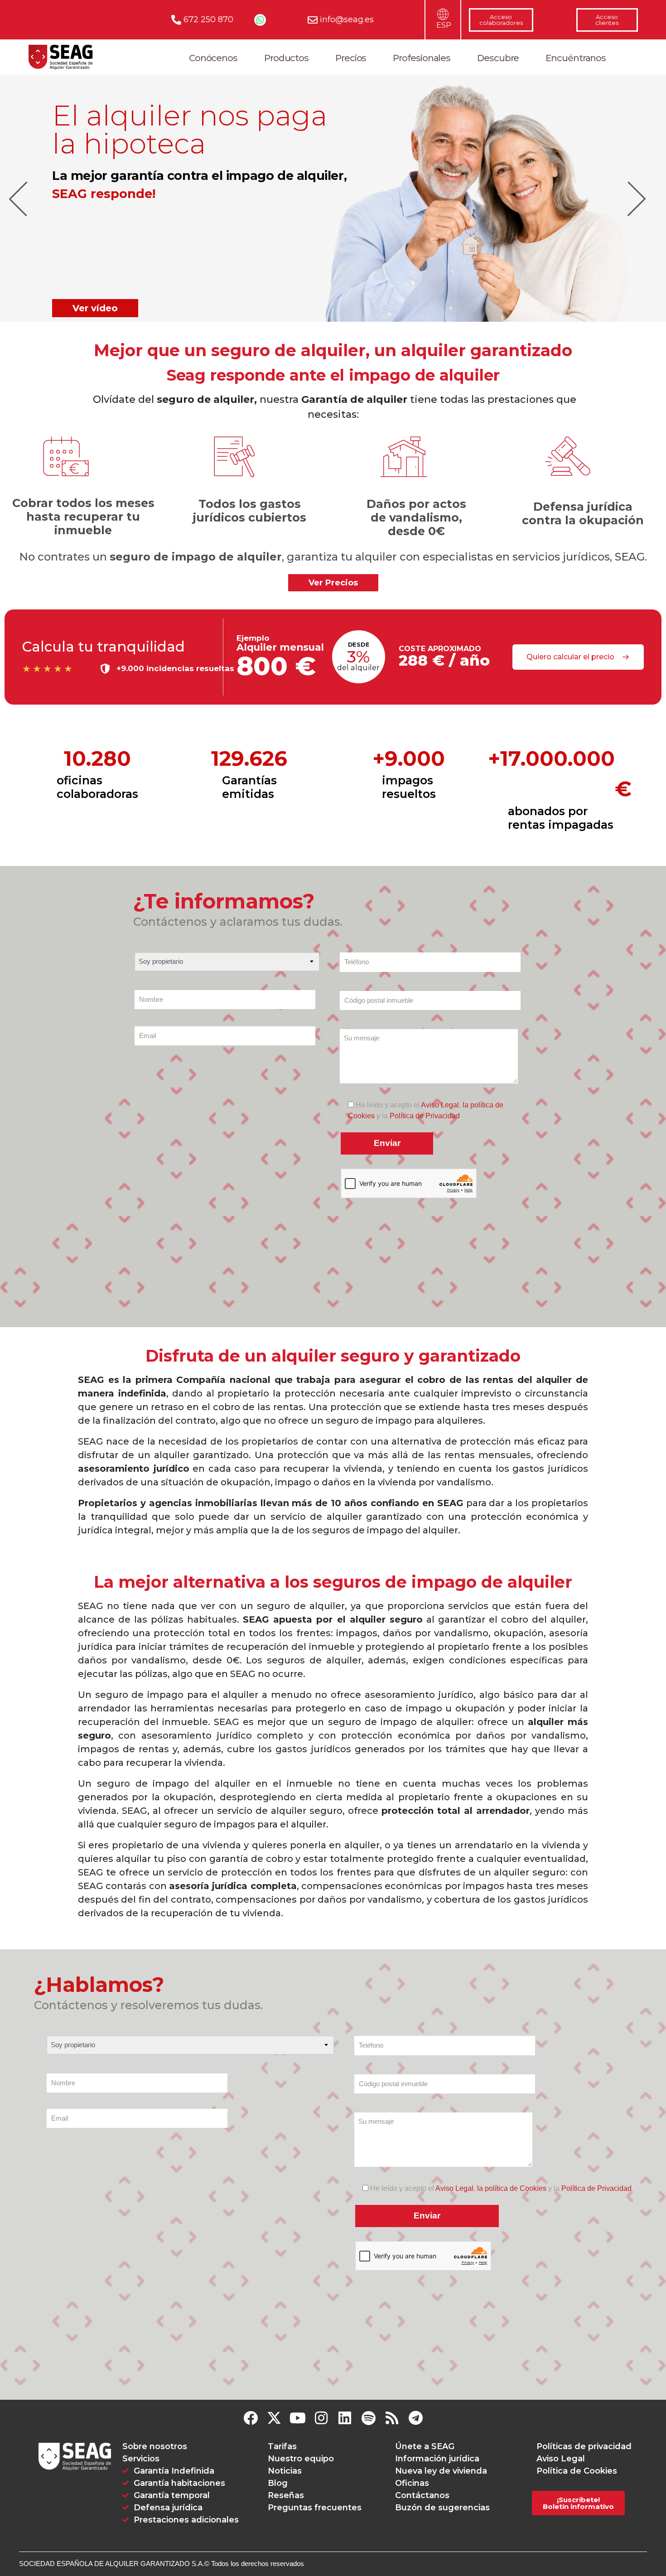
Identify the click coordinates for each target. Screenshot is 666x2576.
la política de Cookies (512, 2188)
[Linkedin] (345, 2418)
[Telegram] (415, 2418)
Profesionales (422, 58)
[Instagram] (321, 2418)
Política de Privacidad (425, 1116)
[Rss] (392, 2418)
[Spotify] (368, 2418)
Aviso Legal (440, 1105)
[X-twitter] (274, 2418)
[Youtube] (298, 2418)
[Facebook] (251, 2418)
